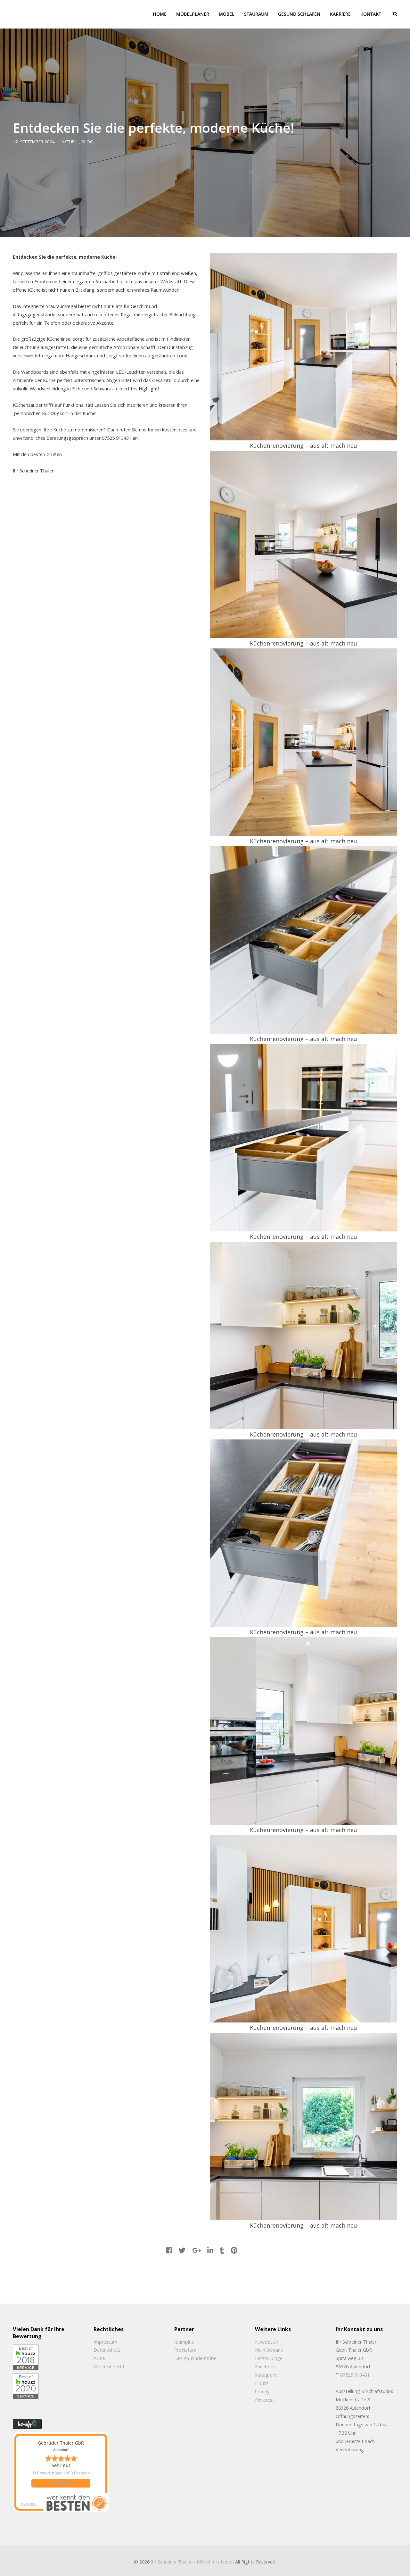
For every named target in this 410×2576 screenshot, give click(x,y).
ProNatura (185, 2350)
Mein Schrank (269, 2350)
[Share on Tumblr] (222, 2250)
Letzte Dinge (269, 2358)
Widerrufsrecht (109, 2367)
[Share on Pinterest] (234, 2250)
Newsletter (267, 2342)
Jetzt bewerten (61, 2483)
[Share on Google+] (197, 2250)
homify (262, 2392)
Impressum (105, 2342)
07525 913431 (355, 2375)
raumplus (184, 2342)
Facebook (265, 2367)
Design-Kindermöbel (196, 2358)
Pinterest (265, 2400)
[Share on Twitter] (182, 2250)
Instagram (266, 2375)
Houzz (262, 2383)
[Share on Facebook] (169, 2250)
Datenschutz (107, 2350)
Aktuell (70, 142)
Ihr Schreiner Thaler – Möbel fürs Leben (192, 2562)
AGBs (99, 2358)
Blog (87, 142)
